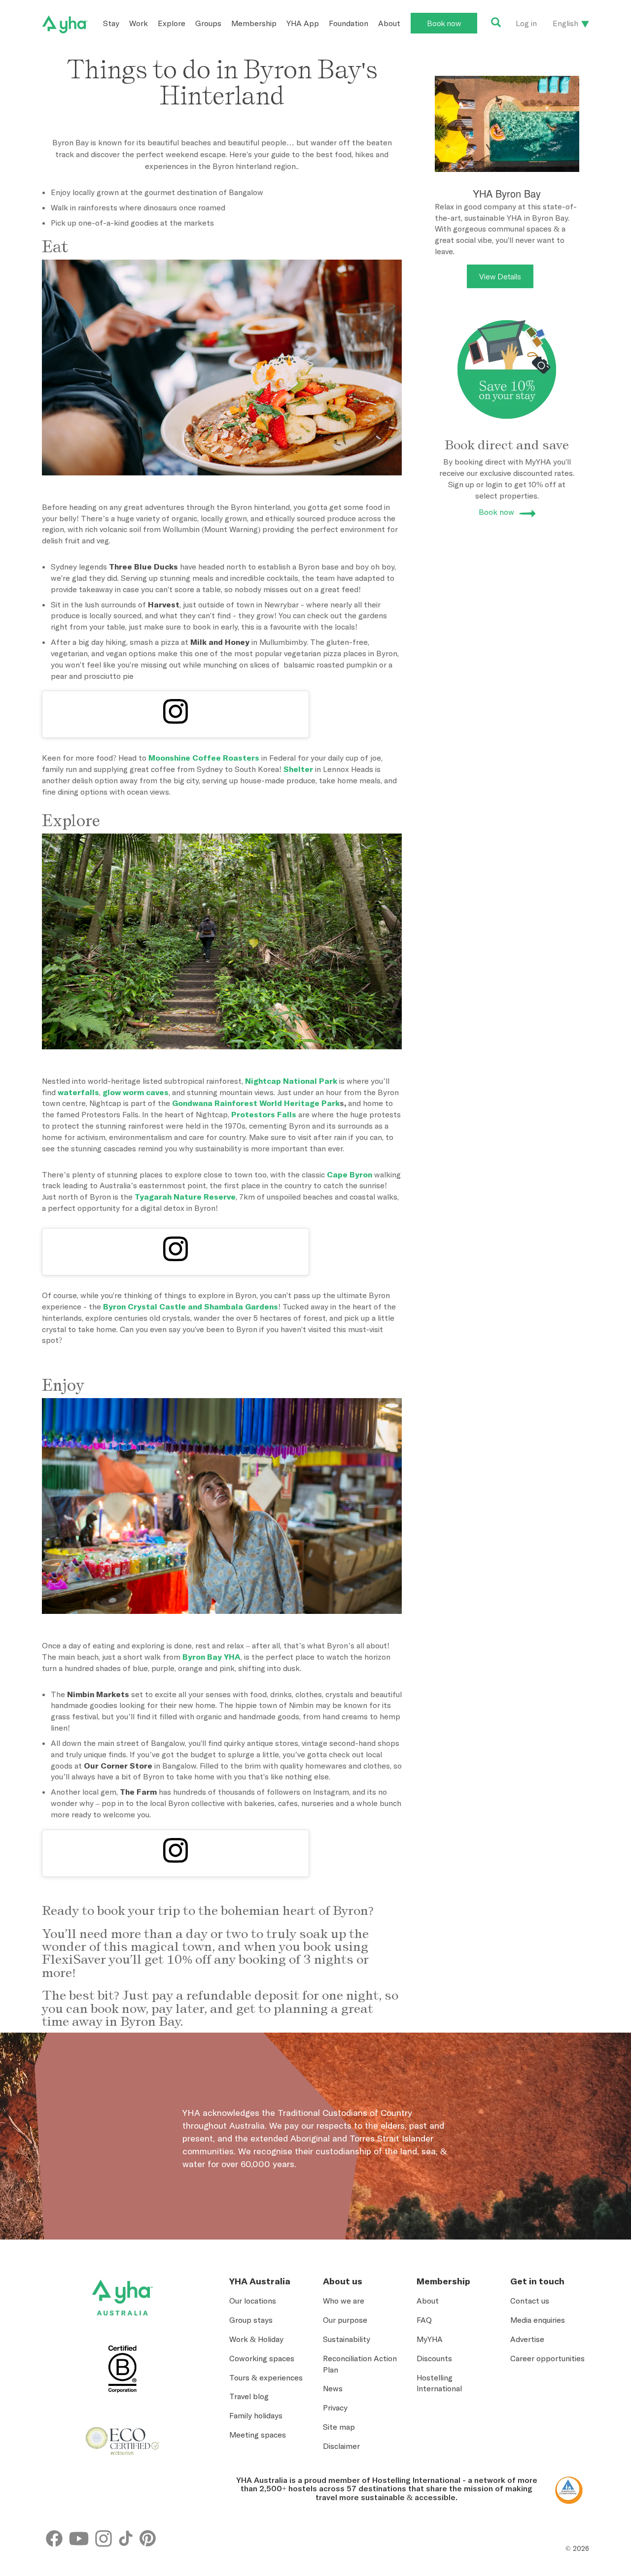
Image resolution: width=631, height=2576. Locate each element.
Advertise (527, 2339)
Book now (444, 23)
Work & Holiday (256, 2339)
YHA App (303, 23)
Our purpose (345, 2320)
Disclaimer (341, 2446)
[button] (587, 2439)
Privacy (335, 2408)
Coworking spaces (262, 2358)
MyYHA (430, 2339)
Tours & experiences (266, 2377)
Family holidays (256, 2415)
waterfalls (78, 1092)
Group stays (251, 2320)
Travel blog (249, 2396)
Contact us (530, 2301)
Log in (526, 23)
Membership (254, 23)
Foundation (349, 23)
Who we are (344, 2301)
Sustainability (347, 2339)
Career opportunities (547, 2358)
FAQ (424, 2320)
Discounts (434, 2358)
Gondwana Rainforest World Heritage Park (256, 1103)
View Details (500, 276)
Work (139, 23)
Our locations (253, 2301)
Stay (111, 23)
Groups (208, 23)
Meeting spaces (258, 2435)
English (565, 23)
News (333, 2388)
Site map (339, 2427)
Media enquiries (538, 2320)
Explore (172, 23)
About (389, 23)
